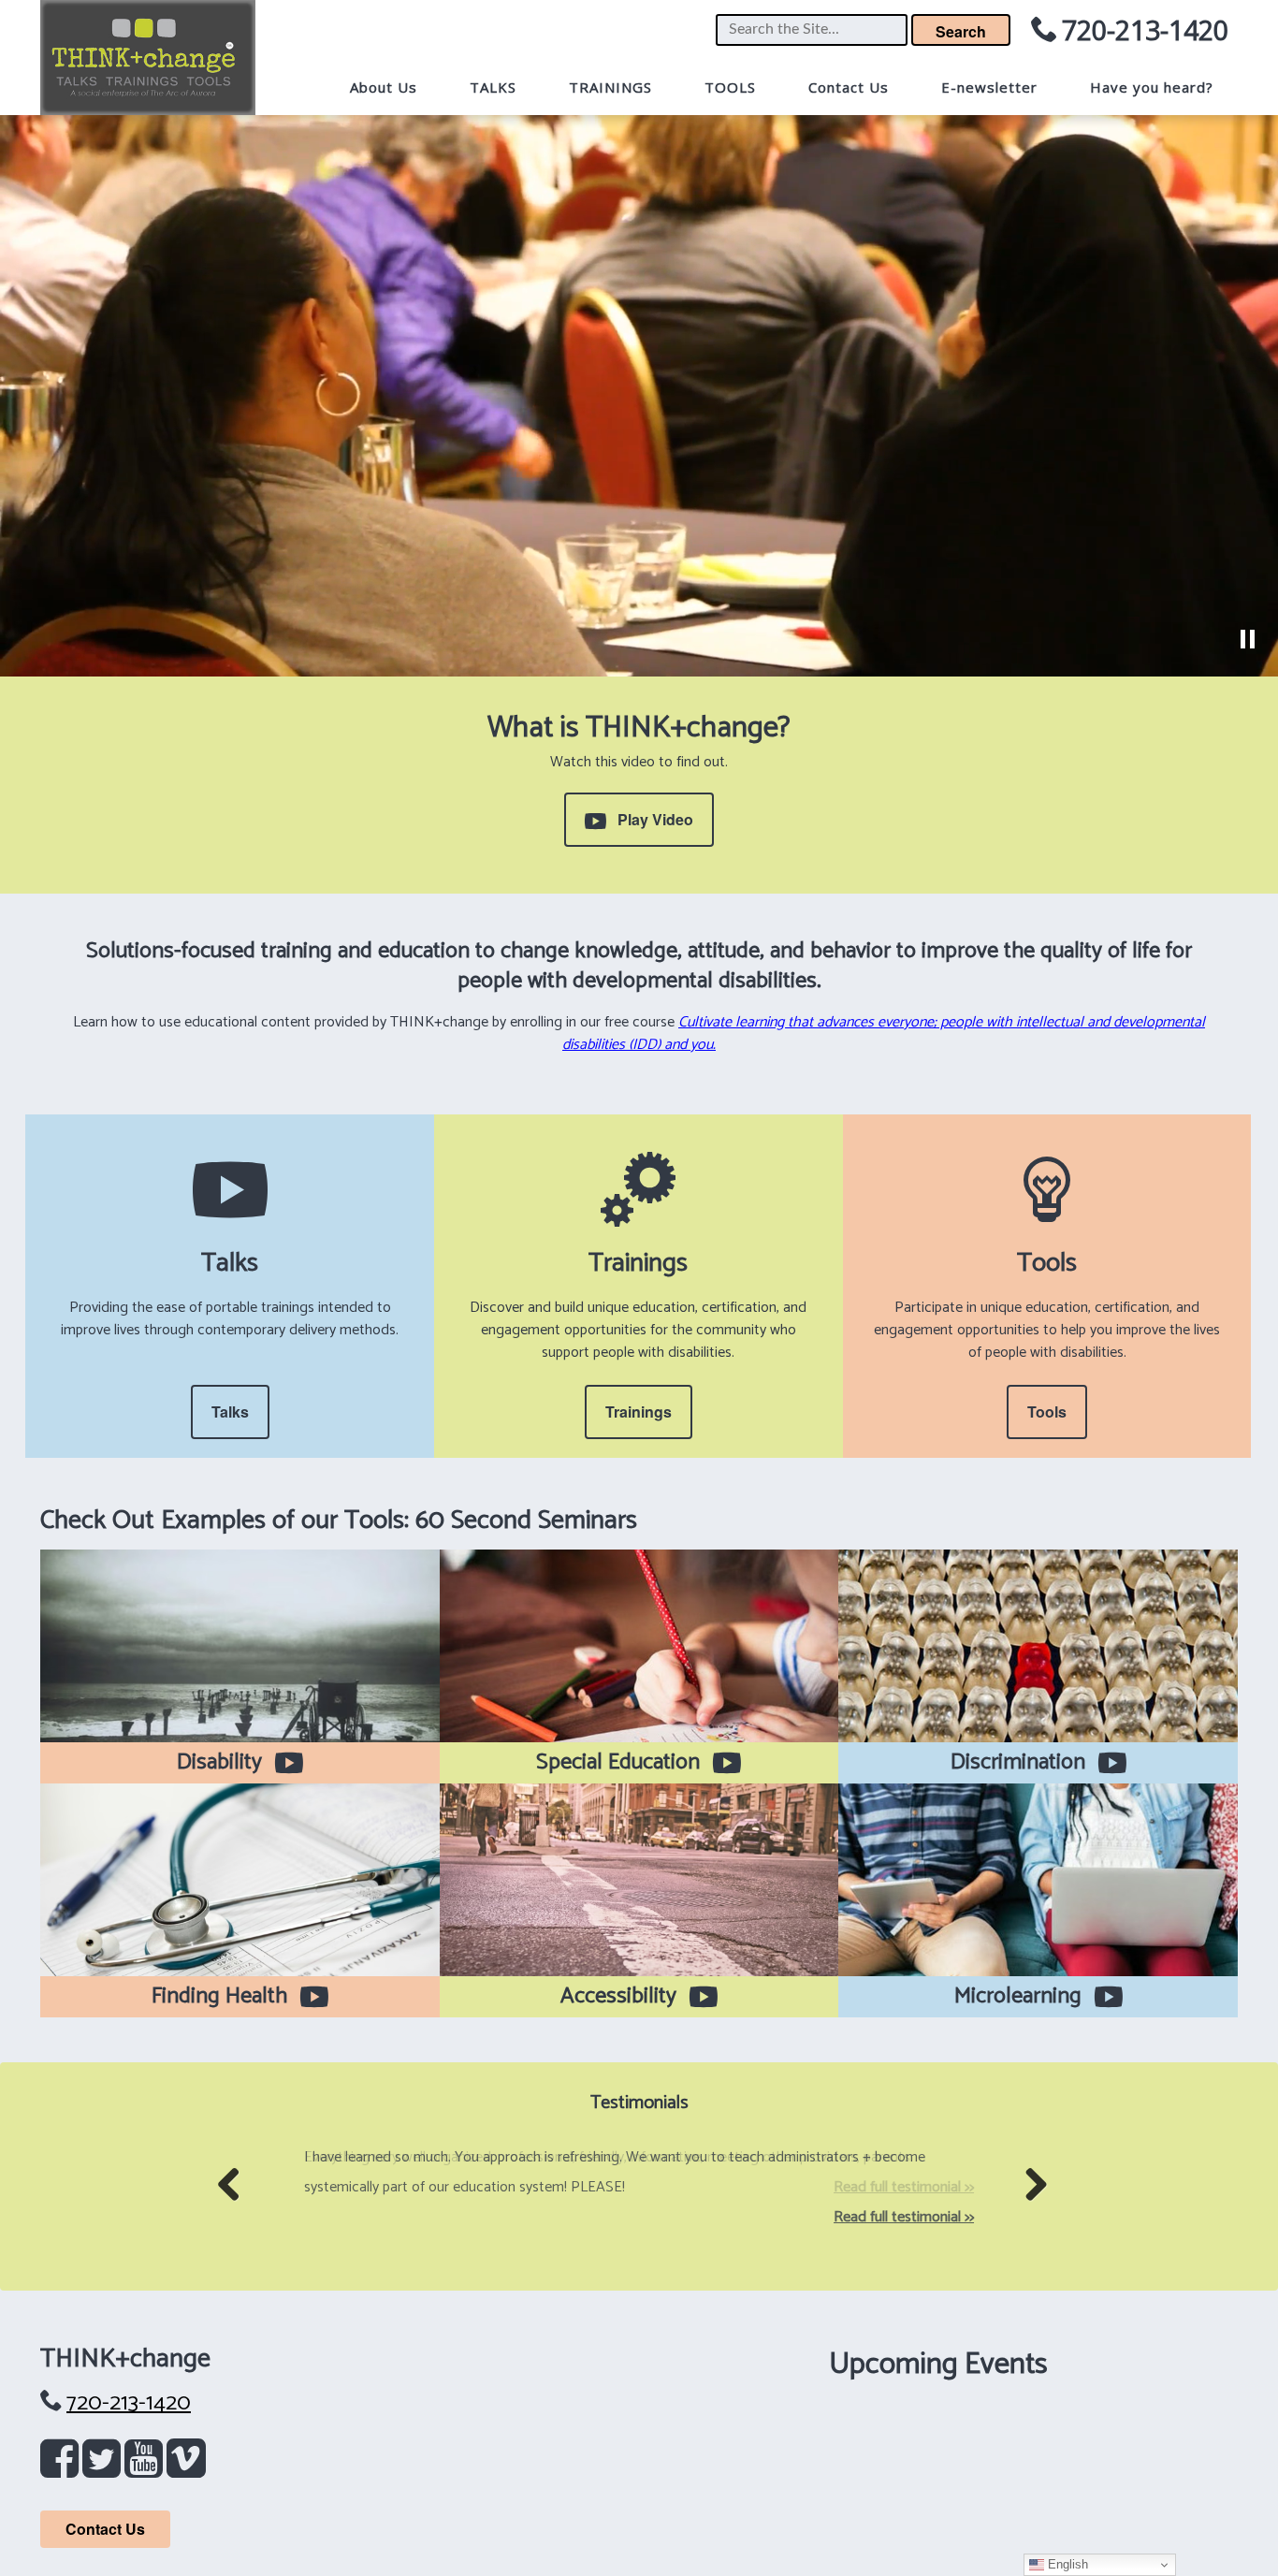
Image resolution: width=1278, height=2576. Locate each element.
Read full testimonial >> (904, 2217)
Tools (1047, 1412)
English (1066, 2564)
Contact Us (849, 87)
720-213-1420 (1145, 29)
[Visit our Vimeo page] (186, 2467)
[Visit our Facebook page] (63, 2467)
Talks (230, 1412)
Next (1039, 2213)
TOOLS (730, 87)
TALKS (493, 87)
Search (961, 31)
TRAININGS (610, 87)
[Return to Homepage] (148, 58)
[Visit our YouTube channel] (147, 2467)
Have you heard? (1152, 87)
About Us (384, 87)
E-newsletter (989, 87)
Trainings (639, 1412)
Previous (236, 2213)
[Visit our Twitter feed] (105, 2467)
